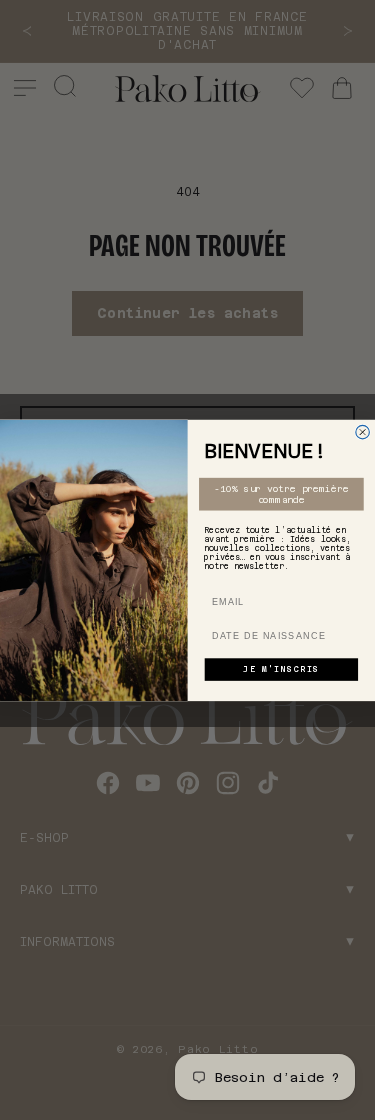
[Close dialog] (363, 432)
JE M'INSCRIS (281, 669)
